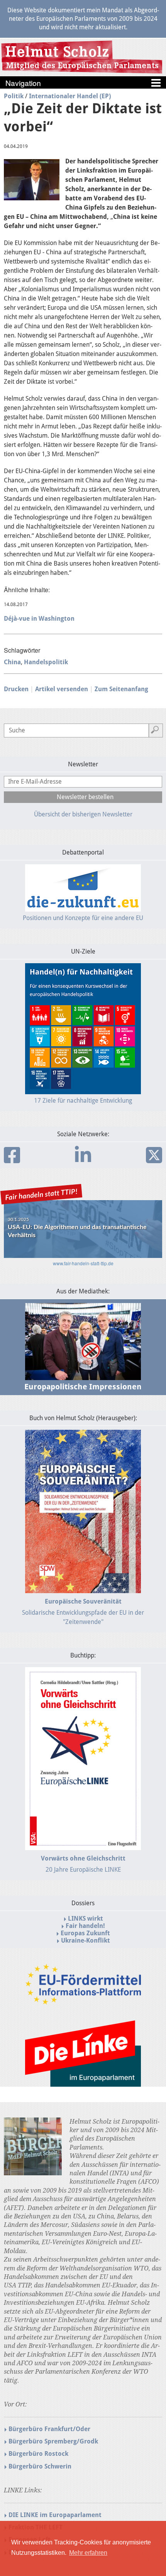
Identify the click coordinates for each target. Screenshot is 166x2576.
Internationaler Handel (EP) (70, 96)
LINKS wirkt (86, 1919)
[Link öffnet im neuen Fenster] (83, 2001)
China (12, 662)
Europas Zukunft (85, 1933)
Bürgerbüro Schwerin (40, 2466)
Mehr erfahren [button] (88, 2553)
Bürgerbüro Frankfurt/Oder (49, 2429)
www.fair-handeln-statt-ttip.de (83, 1263)
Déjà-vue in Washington (39, 619)
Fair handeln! (85, 1926)
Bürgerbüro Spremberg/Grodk (53, 2441)
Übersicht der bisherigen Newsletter (83, 814)
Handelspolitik (46, 662)
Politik (14, 96)
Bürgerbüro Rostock (38, 2454)
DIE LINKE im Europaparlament (55, 2515)
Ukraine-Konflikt (86, 1940)
